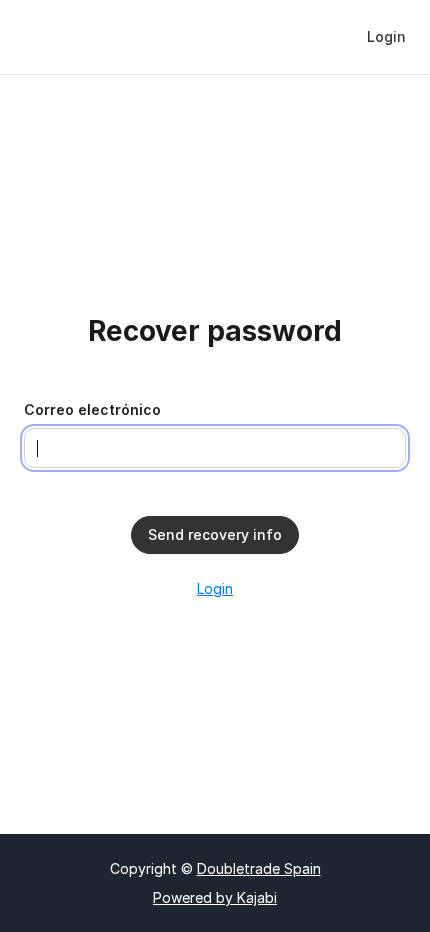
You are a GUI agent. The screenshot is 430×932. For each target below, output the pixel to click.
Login (215, 588)
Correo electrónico (92, 409)
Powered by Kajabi (215, 897)
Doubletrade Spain (259, 868)
